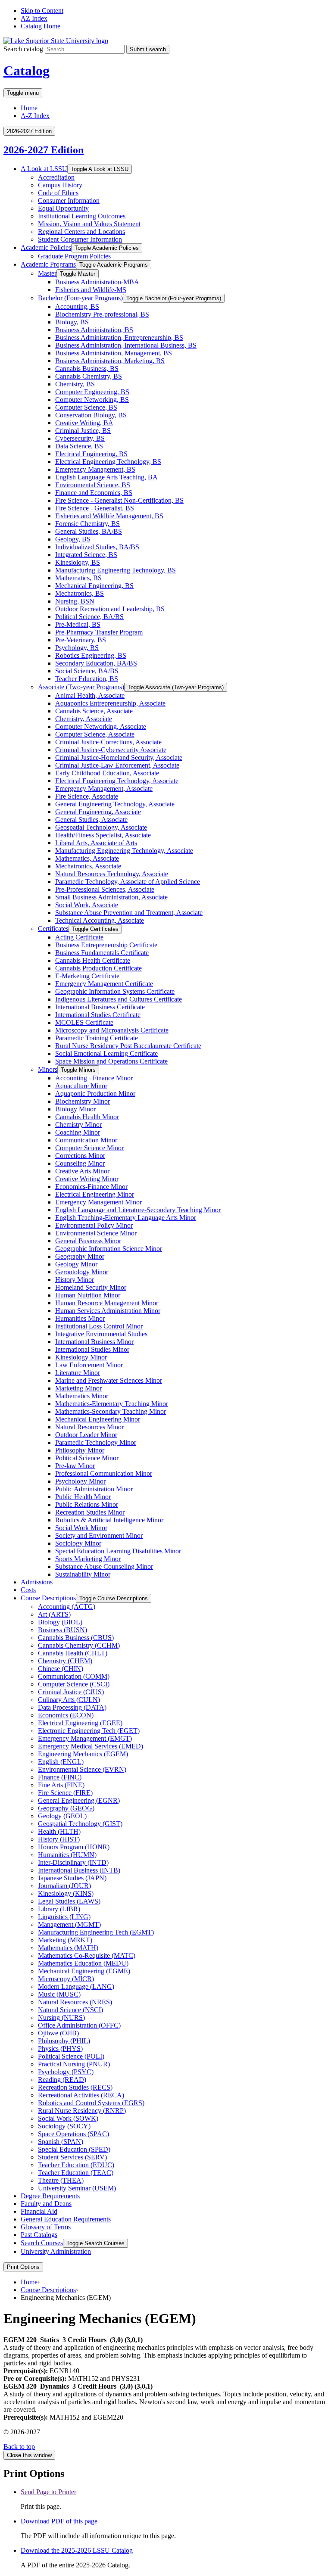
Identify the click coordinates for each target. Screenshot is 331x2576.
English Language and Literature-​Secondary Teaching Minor (138, 1210)
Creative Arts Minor (82, 1171)
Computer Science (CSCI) (74, 1684)
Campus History (60, 185)
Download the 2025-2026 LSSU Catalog (77, 2550)
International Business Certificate (100, 1007)
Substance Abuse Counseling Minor (104, 1566)
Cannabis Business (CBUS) (76, 1638)
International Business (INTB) (79, 1870)
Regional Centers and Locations (81, 232)
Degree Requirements (50, 2196)
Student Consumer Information (80, 239)
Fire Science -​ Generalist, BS (95, 508)
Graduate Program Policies (74, 256)
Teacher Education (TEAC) (76, 2173)
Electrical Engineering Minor (95, 1194)
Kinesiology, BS (78, 562)
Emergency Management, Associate (104, 789)
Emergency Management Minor (98, 1202)
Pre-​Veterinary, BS (81, 640)
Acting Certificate (79, 937)
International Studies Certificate (98, 1015)
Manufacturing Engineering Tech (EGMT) (96, 1932)
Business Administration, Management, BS (114, 353)
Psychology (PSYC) (66, 2072)
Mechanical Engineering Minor (98, 1419)
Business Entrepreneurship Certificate (106, 945)
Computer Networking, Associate (101, 726)
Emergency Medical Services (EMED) (91, 1746)
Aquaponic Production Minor (95, 1094)
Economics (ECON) (66, 1715)
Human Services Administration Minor (108, 1311)
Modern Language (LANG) (76, 1986)
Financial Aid (39, 2211)
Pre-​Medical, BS (78, 624)
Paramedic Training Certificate (97, 1038)
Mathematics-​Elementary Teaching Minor (112, 1404)
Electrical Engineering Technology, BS (108, 462)
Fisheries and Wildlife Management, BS (109, 516)
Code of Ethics (58, 193)
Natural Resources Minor (89, 1427)
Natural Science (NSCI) (70, 2010)
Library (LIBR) (59, 1909)
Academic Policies (46, 247)
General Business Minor (88, 1241)
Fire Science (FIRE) (65, 1793)
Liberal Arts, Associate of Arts (96, 843)
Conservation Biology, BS (91, 415)
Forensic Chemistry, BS (87, 524)
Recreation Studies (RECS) (75, 2087)
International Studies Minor (92, 1349)
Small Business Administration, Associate (111, 897)
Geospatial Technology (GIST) (80, 1824)
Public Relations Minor (87, 1504)
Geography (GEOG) (66, 1808)
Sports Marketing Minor (88, 1559)
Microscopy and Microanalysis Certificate (112, 1030)
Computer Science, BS (86, 407)
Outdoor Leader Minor (86, 1435)
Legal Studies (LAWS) (69, 1901)
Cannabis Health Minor (87, 1117)
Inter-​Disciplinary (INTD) (73, 1862)
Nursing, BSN (75, 601)
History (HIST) (59, 1839)
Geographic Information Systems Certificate (115, 991)
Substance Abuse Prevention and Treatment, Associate (129, 913)
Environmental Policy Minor (94, 1225)
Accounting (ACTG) (67, 1607)
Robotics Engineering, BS (91, 655)
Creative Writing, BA (84, 423)
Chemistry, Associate (84, 719)
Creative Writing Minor (87, 1179)
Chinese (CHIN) (61, 1669)
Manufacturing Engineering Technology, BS (116, 570)
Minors (48, 1069)
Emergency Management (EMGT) (85, 1738)
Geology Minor (76, 1264)
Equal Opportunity (63, 208)
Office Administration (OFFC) (79, 2025)
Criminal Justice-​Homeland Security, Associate (119, 758)
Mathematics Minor (82, 1396)
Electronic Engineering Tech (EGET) (89, 1731)
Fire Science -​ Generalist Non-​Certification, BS (119, 500)
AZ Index (34, 18)
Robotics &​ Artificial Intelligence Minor (109, 1520)
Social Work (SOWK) (68, 2118)
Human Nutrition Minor (88, 1295)
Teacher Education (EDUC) (76, 2165)
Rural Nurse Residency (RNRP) (82, 2111)
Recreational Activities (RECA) (81, 2095)
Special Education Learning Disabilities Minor (118, 1551)
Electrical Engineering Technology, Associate (117, 781)
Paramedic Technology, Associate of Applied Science (128, 882)
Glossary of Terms (46, 2227)
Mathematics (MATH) (68, 1948)
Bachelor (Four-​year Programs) (80, 298)
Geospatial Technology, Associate (101, 827)
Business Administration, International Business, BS (126, 345)
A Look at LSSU (44, 169)
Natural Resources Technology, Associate (112, 874)
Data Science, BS (79, 446)
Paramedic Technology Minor (96, 1442)
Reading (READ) (62, 2080)
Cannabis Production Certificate (98, 968)
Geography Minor (80, 1256)
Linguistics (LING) (64, 1917)
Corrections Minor (80, 1156)
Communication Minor (86, 1140)
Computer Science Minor (89, 1148)
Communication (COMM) (74, 1676)
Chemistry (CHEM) (65, 1661)
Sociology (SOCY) (64, 2126)
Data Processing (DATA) (72, 1707)
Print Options (23, 2267)
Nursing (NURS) (61, 2018)
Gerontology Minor (82, 1272)
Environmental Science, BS (93, 485)
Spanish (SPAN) (61, 2142)
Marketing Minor (78, 1388)
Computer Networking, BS (92, 400)
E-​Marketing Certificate (87, 976)
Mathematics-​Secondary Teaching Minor (111, 1411)
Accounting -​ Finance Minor (94, 1078)
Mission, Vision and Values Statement (89, 224)
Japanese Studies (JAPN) (72, 1878)
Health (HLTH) (59, 1831)
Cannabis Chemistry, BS (89, 376)
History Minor (75, 1280)
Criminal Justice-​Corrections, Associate (108, 742)
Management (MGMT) (69, 1924)
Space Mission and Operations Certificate (111, 1061)
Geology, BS (73, 539)
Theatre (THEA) (61, 2180)
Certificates (53, 929)
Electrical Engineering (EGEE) (80, 1723)
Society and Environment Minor (99, 1535)
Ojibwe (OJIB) (58, 2033)
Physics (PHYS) (60, 2049)
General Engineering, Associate (98, 812)
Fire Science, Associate (87, 796)
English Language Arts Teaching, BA (106, 477)
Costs (28, 1590)
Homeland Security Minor (91, 1287)
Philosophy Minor (80, 1450)
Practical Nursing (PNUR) (74, 2064)
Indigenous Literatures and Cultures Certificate (119, 999)
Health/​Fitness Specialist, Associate (103, 835)
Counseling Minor (80, 1163)
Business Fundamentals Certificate (102, 953)
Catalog (27, 71)
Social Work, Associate (87, 905)
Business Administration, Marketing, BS (110, 361)
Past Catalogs (39, 2235)
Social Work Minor (81, 1528)
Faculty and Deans (46, 2204)
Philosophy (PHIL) (64, 2041)
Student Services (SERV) (72, 2157)
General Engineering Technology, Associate (115, 804)
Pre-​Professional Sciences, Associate (105, 889)
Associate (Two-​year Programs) (81, 687)
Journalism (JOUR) (64, 1886)
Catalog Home (41, 26)
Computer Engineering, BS (92, 392)
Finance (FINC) (60, 1777)
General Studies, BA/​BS (89, 531)
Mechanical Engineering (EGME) (84, 1971)
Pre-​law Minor (75, 1466)
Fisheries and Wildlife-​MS (91, 290)
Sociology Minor (78, 1543)
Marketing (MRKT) (65, 1940)
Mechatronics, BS (80, 593)
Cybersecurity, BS (80, 438)
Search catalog (23, 49)
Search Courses (42, 2243)
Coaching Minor (78, 1132)
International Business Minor (94, 1342)
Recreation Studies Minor (90, 1512)
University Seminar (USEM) (77, 2188)
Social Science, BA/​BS (87, 671)
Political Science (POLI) (71, 2056)
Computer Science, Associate (95, 734)
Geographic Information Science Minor (109, 1249)
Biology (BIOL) (60, 1622)
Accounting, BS (77, 306)
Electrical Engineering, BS (91, 454)
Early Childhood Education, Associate (107, 773)
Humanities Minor (80, 1318)
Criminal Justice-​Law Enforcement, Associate (117, 765)
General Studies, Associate (91, 820)
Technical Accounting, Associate (100, 920)
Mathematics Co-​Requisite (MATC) (87, 1955)
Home (29, 108)
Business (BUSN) (62, 1630)
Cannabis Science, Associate (94, 711)
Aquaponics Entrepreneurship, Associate (110, 703)
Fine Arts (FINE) (61, 1785)
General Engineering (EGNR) (79, 1800)
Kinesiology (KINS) (66, 1893)
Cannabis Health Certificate (93, 960)
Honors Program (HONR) (74, 1847)
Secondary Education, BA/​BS (96, 663)
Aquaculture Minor (81, 1086)
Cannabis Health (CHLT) (73, 1653)
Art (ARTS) (54, 1614)
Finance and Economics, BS (94, 493)
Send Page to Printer (48, 2492)
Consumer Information (69, 201)
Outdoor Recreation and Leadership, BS (110, 609)
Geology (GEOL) (62, 1816)
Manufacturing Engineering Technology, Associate (124, 851)
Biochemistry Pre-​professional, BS (102, 314)
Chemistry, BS (75, 384)
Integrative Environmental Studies (101, 1334)
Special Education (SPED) (74, 2149)
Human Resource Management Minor (107, 1303)
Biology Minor (75, 1109)
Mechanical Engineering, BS (94, 586)
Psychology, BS (77, 648)
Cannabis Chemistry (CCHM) (79, 1645)
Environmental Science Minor (96, 1233)
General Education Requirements (66, 2219)
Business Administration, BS (94, 330)
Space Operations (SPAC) (73, 2134)
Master (47, 273)
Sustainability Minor (83, 1574)
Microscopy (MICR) (66, 1979)
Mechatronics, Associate (88, 866)
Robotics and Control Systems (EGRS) (91, 2103)
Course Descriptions (48, 1598)
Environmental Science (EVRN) (82, 1769)
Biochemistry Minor (83, 1101)
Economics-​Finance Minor (91, 1187)
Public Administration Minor (94, 1489)
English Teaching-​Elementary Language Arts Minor (126, 1218)
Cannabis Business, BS (87, 369)
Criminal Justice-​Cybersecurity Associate (111, 750)
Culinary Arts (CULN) (69, 1700)
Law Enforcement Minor (89, 1365)
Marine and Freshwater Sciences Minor (109, 1380)
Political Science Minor (87, 1458)
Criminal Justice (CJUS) (71, 1692)
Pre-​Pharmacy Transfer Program (99, 632)
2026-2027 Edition (44, 150)
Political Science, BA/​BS (89, 617)
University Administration (56, 2251)
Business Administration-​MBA (97, 282)
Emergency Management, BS (95, 469)
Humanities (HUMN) (67, 1855)
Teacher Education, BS (87, 679)
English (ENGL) (61, 1762)
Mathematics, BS (78, 578)
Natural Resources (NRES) (75, 2002)
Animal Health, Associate (90, 695)
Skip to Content (42, 11)
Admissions (37, 1582)
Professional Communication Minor (104, 1473)
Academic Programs (48, 264)
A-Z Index (35, 116)
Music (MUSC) (59, 1994)
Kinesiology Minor (81, 1357)
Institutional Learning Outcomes (82, 216)
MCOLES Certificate (84, 1022)
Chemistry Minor (78, 1125)
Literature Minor (78, 1373)
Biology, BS (72, 322)
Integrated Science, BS (86, 555)
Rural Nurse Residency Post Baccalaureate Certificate (128, 1046)
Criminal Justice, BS (83, 431)
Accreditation (56, 177)
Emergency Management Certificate (104, 984)
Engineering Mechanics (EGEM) (83, 1754)
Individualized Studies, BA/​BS (97, 547)
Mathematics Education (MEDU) (83, 1963)
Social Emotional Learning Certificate (106, 1053)
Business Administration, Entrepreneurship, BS (119, 338)
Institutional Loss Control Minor (99, 1326)
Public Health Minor (83, 1497)
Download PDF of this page (59, 2521)
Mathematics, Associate (87, 858)
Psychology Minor (80, 1481)
